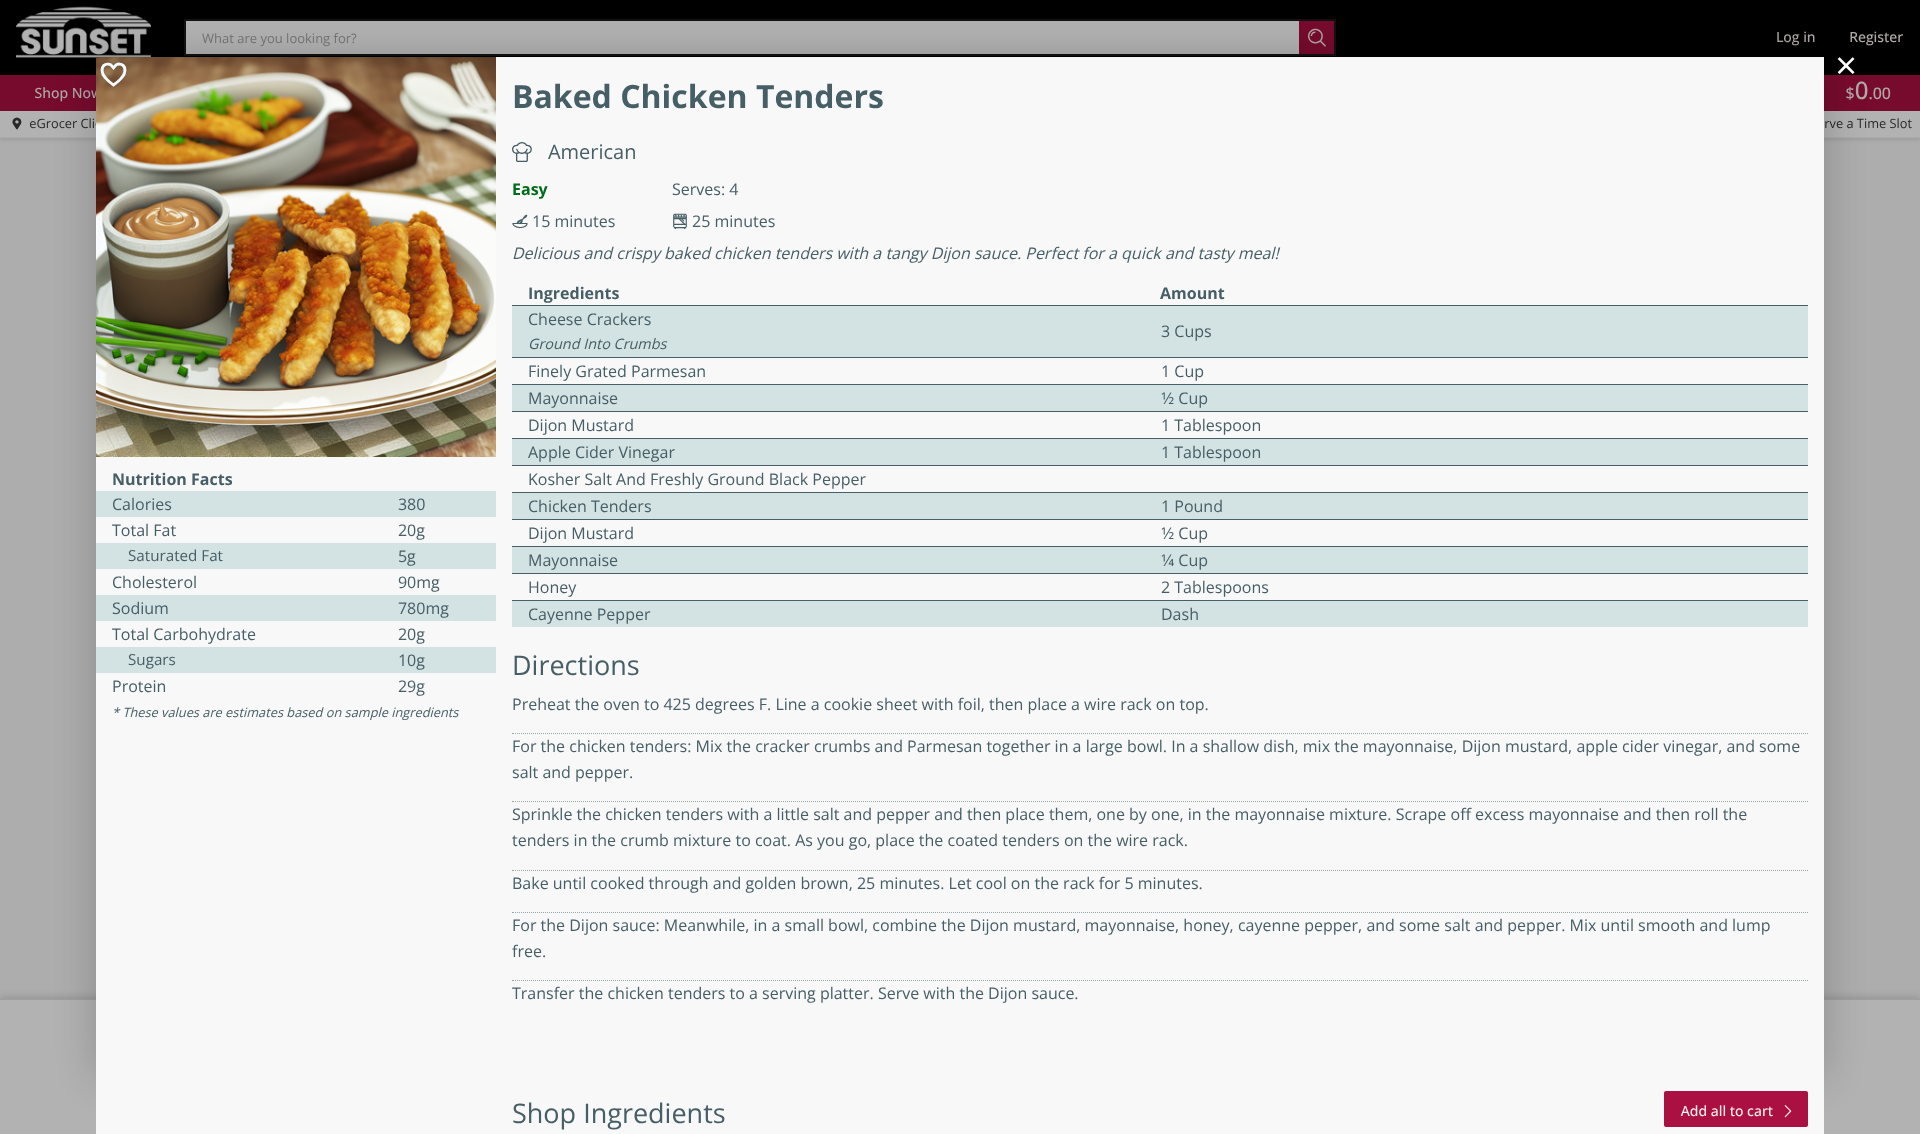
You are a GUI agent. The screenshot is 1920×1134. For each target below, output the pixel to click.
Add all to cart (1727, 1111)
